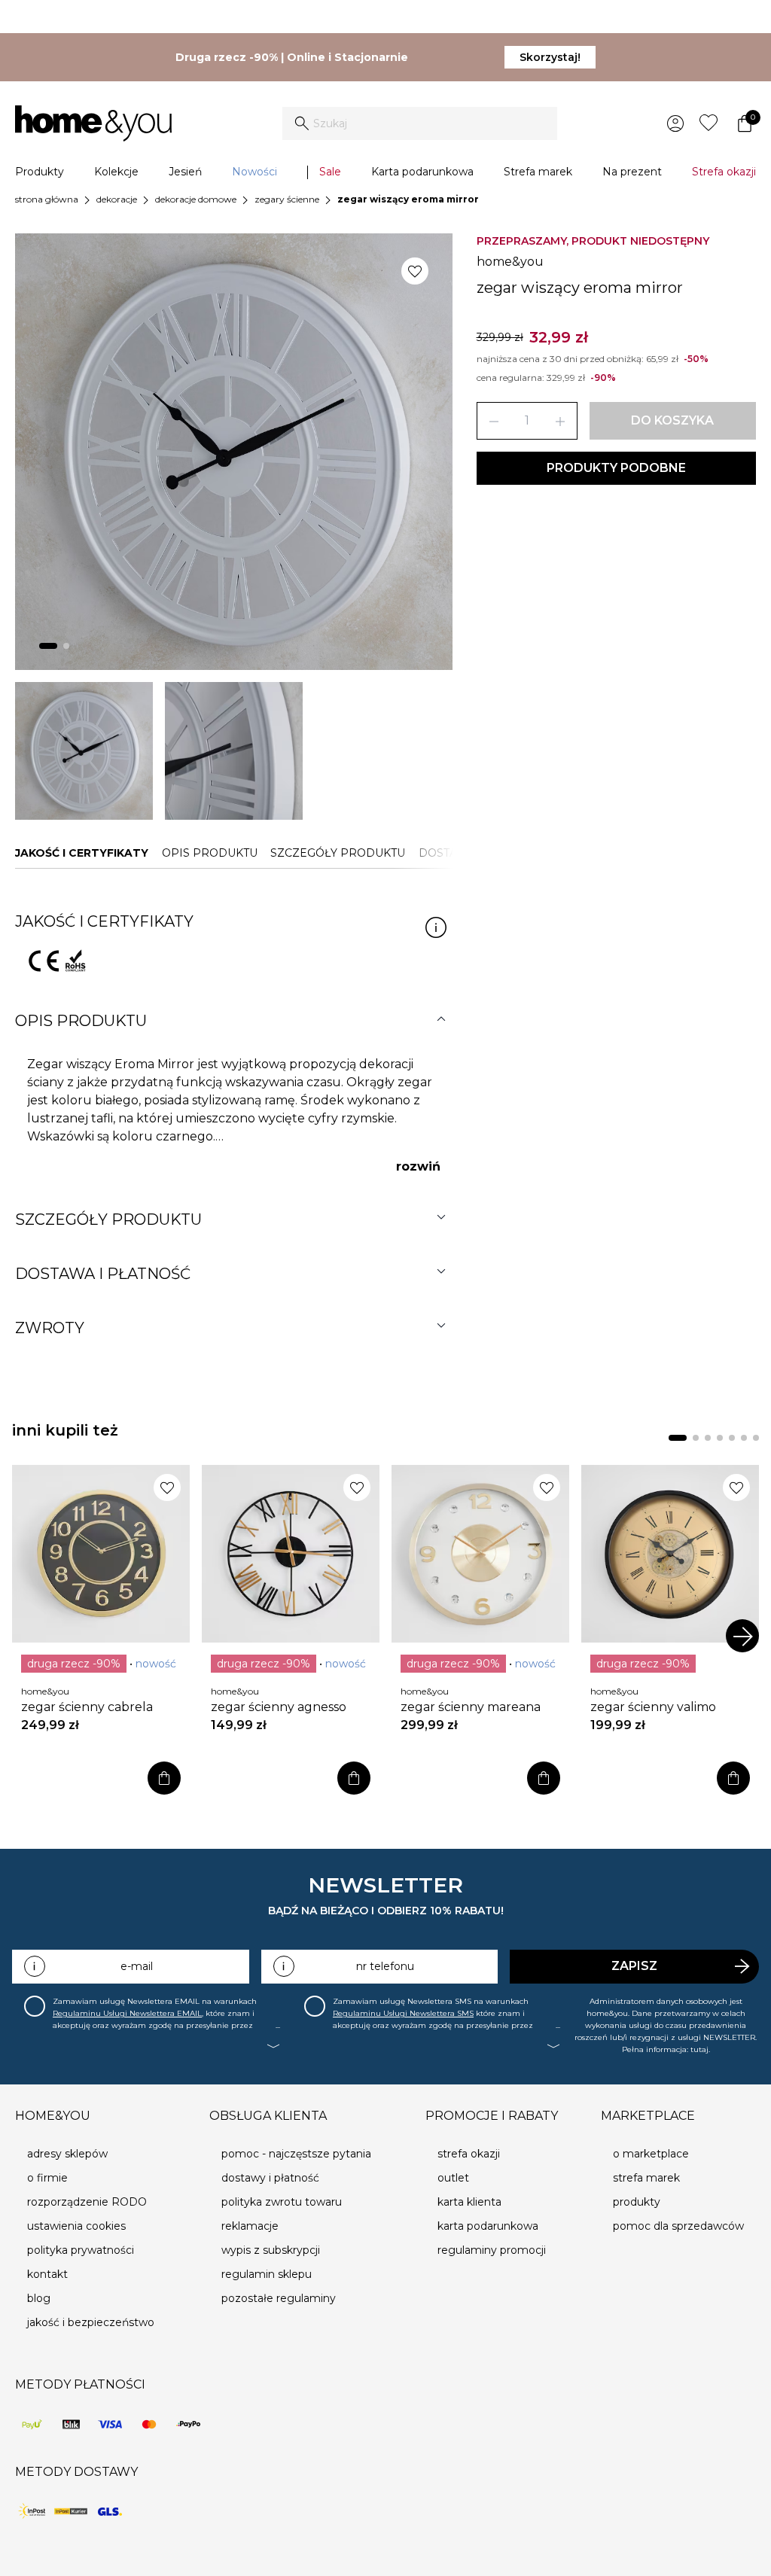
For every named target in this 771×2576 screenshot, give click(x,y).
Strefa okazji (724, 172)
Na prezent (632, 172)
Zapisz (634, 1966)
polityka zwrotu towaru (282, 2202)
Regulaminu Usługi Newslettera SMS (403, 2013)
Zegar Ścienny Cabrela (87, 1707)
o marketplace (651, 2154)
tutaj (699, 2049)
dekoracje (117, 199)
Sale (330, 172)
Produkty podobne (616, 468)
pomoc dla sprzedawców (678, 2226)
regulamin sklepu (267, 2274)
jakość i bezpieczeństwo (91, 2322)
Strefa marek (538, 172)
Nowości (254, 172)
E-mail (137, 1966)
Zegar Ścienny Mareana (471, 1707)
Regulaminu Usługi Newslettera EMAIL (127, 2013)
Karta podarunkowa (422, 172)
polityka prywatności (81, 2250)
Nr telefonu (385, 1966)
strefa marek (646, 2178)
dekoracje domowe (196, 199)
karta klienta (469, 2202)
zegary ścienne (287, 199)
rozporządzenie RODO (87, 2202)
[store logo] (93, 123)
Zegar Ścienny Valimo (653, 1707)
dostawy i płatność (270, 2178)
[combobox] (420, 123)
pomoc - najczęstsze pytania (296, 2154)
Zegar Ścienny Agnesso (279, 1707)
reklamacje (250, 2226)
